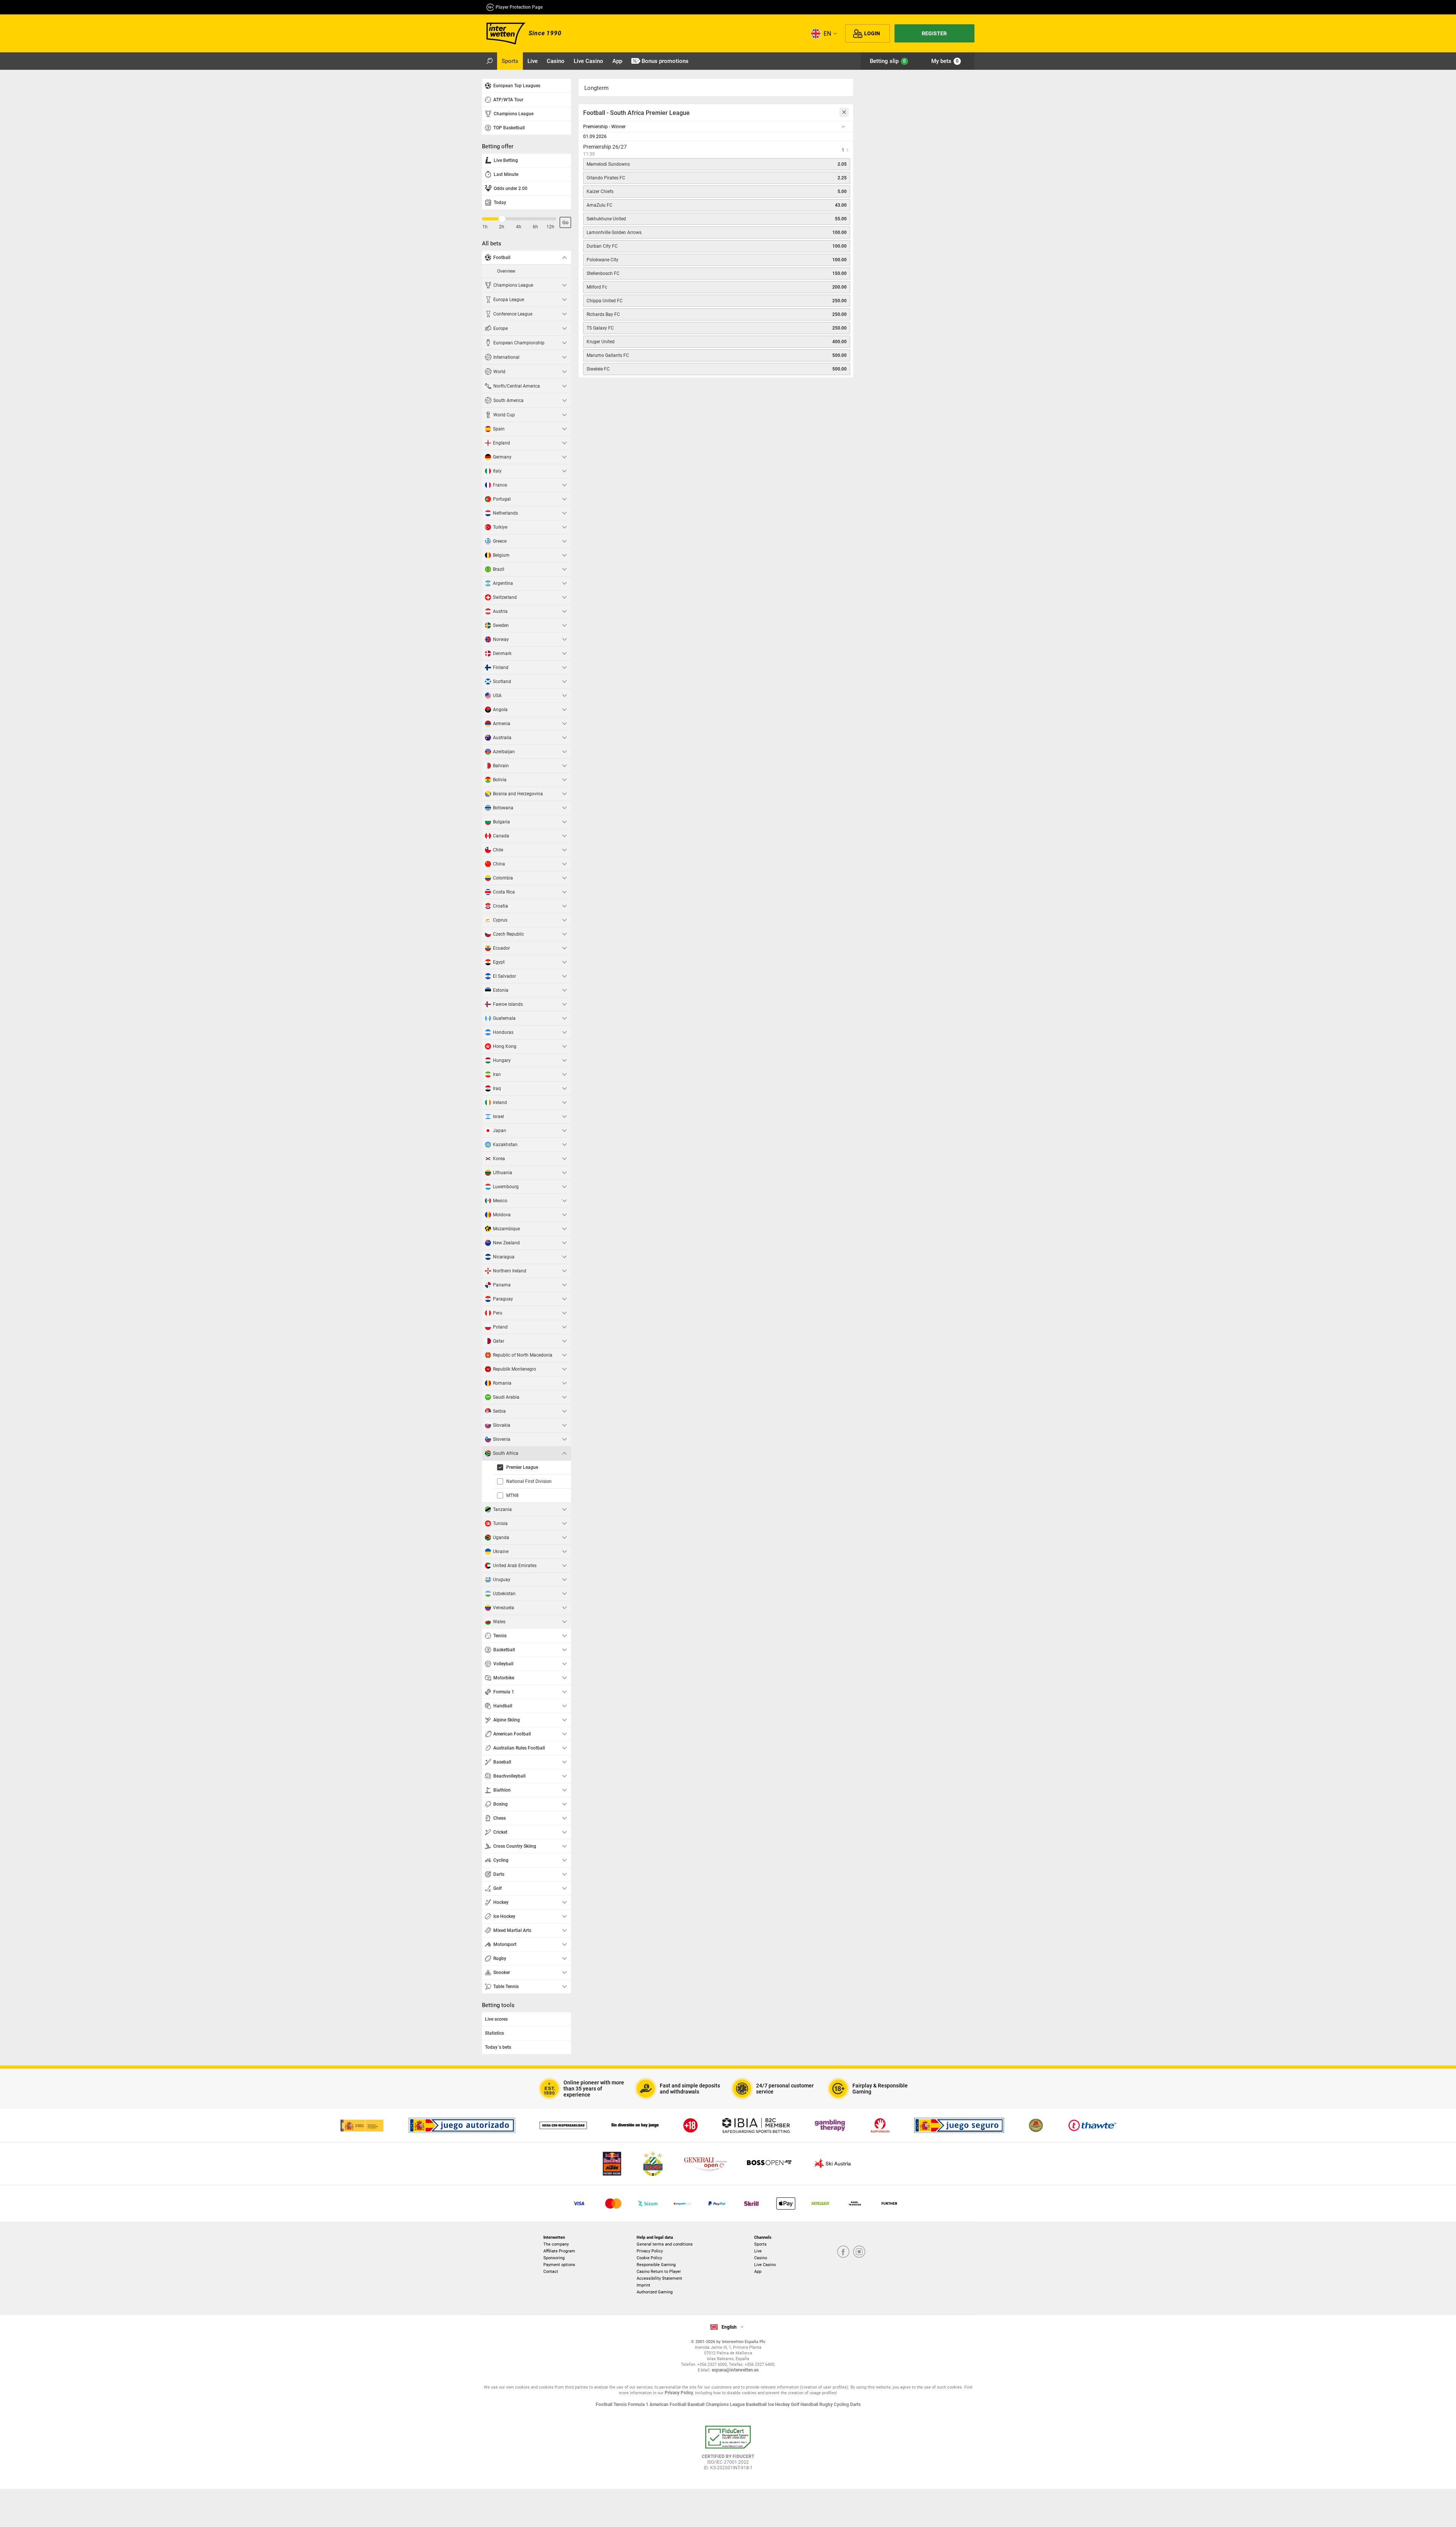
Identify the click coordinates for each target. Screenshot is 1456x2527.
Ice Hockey (779, 2404)
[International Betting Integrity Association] (756, 2125)
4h (519, 227)
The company (556, 2244)
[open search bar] (490, 61)
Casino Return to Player (659, 2272)
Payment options (559, 2265)
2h (502, 227)
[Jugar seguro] (959, 2125)
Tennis (621, 2404)
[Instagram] (859, 2252)
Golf (796, 2404)
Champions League (726, 2404)
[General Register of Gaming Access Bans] (880, 2125)
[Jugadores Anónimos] (1036, 2125)
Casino (761, 2258)
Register (934, 33)
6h (535, 227)
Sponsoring (554, 2258)
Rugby (827, 2404)
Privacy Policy (650, 2251)
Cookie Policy (649, 2258)
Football (605, 2404)
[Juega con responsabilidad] (563, 2125)
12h (550, 227)
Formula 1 (639, 2404)
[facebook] (843, 2252)
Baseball (697, 2404)
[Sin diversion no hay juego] (635, 2125)
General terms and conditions (665, 2244)
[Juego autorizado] (462, 2125)
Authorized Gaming (655, 2292)
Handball (810, 2404)
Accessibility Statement (659, 2278)
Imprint (643, 2285)
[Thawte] (1092, 2125)
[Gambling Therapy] (830, 2125)
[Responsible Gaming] (690, 2125)
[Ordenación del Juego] (362, 2125)
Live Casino (765, 2265)
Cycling (842, 2404)
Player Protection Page (519, 7)
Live (758, 2251)
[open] (728, 2451)
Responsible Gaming (656, 2265)
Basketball (757, 2404)
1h (485, 227)
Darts (855, 2404)
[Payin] (786, 2203)
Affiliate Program (559, 2251)
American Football (668, 2404)
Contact (551, 2272)
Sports (760, 2244)
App (758, 2272)
